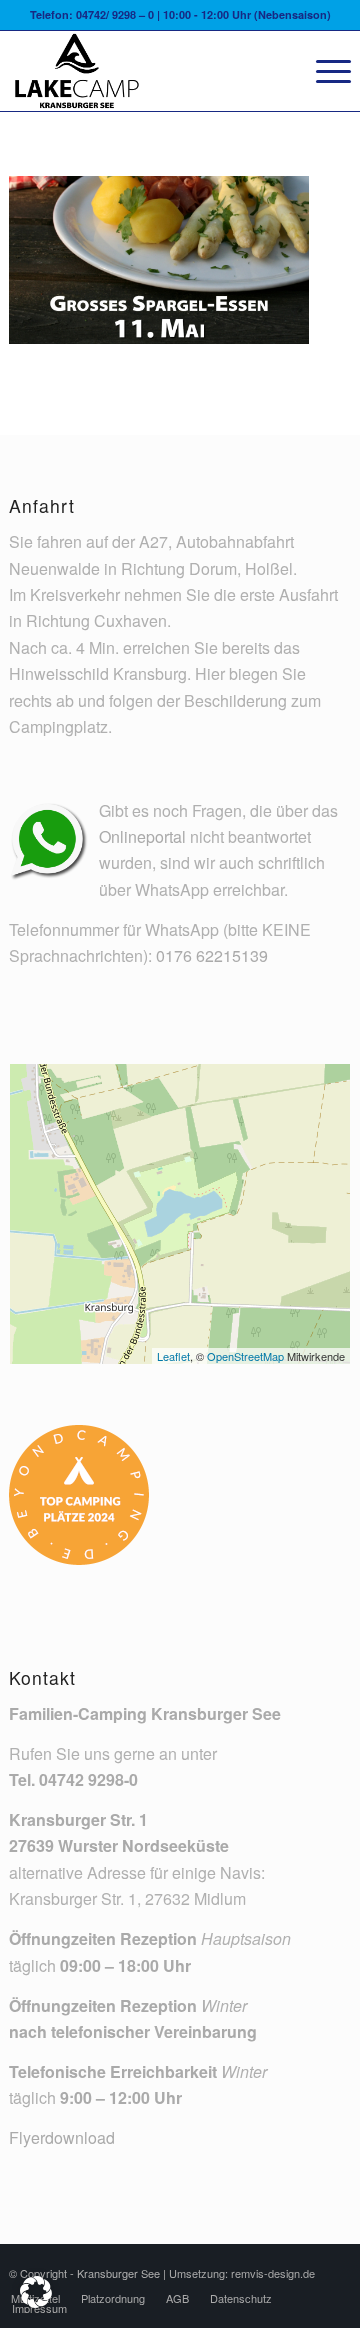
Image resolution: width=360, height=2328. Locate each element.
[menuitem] (323, 71)
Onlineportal (142, 836)
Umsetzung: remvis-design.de (242, 2273)
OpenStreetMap (245, 1356)
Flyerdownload (62, 2137)
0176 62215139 (212, 955)
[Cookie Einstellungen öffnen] (36, 2301)
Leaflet (173, 1356)
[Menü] (323, 71)
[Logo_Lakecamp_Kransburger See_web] (146, 71)
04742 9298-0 (88, 1779)
